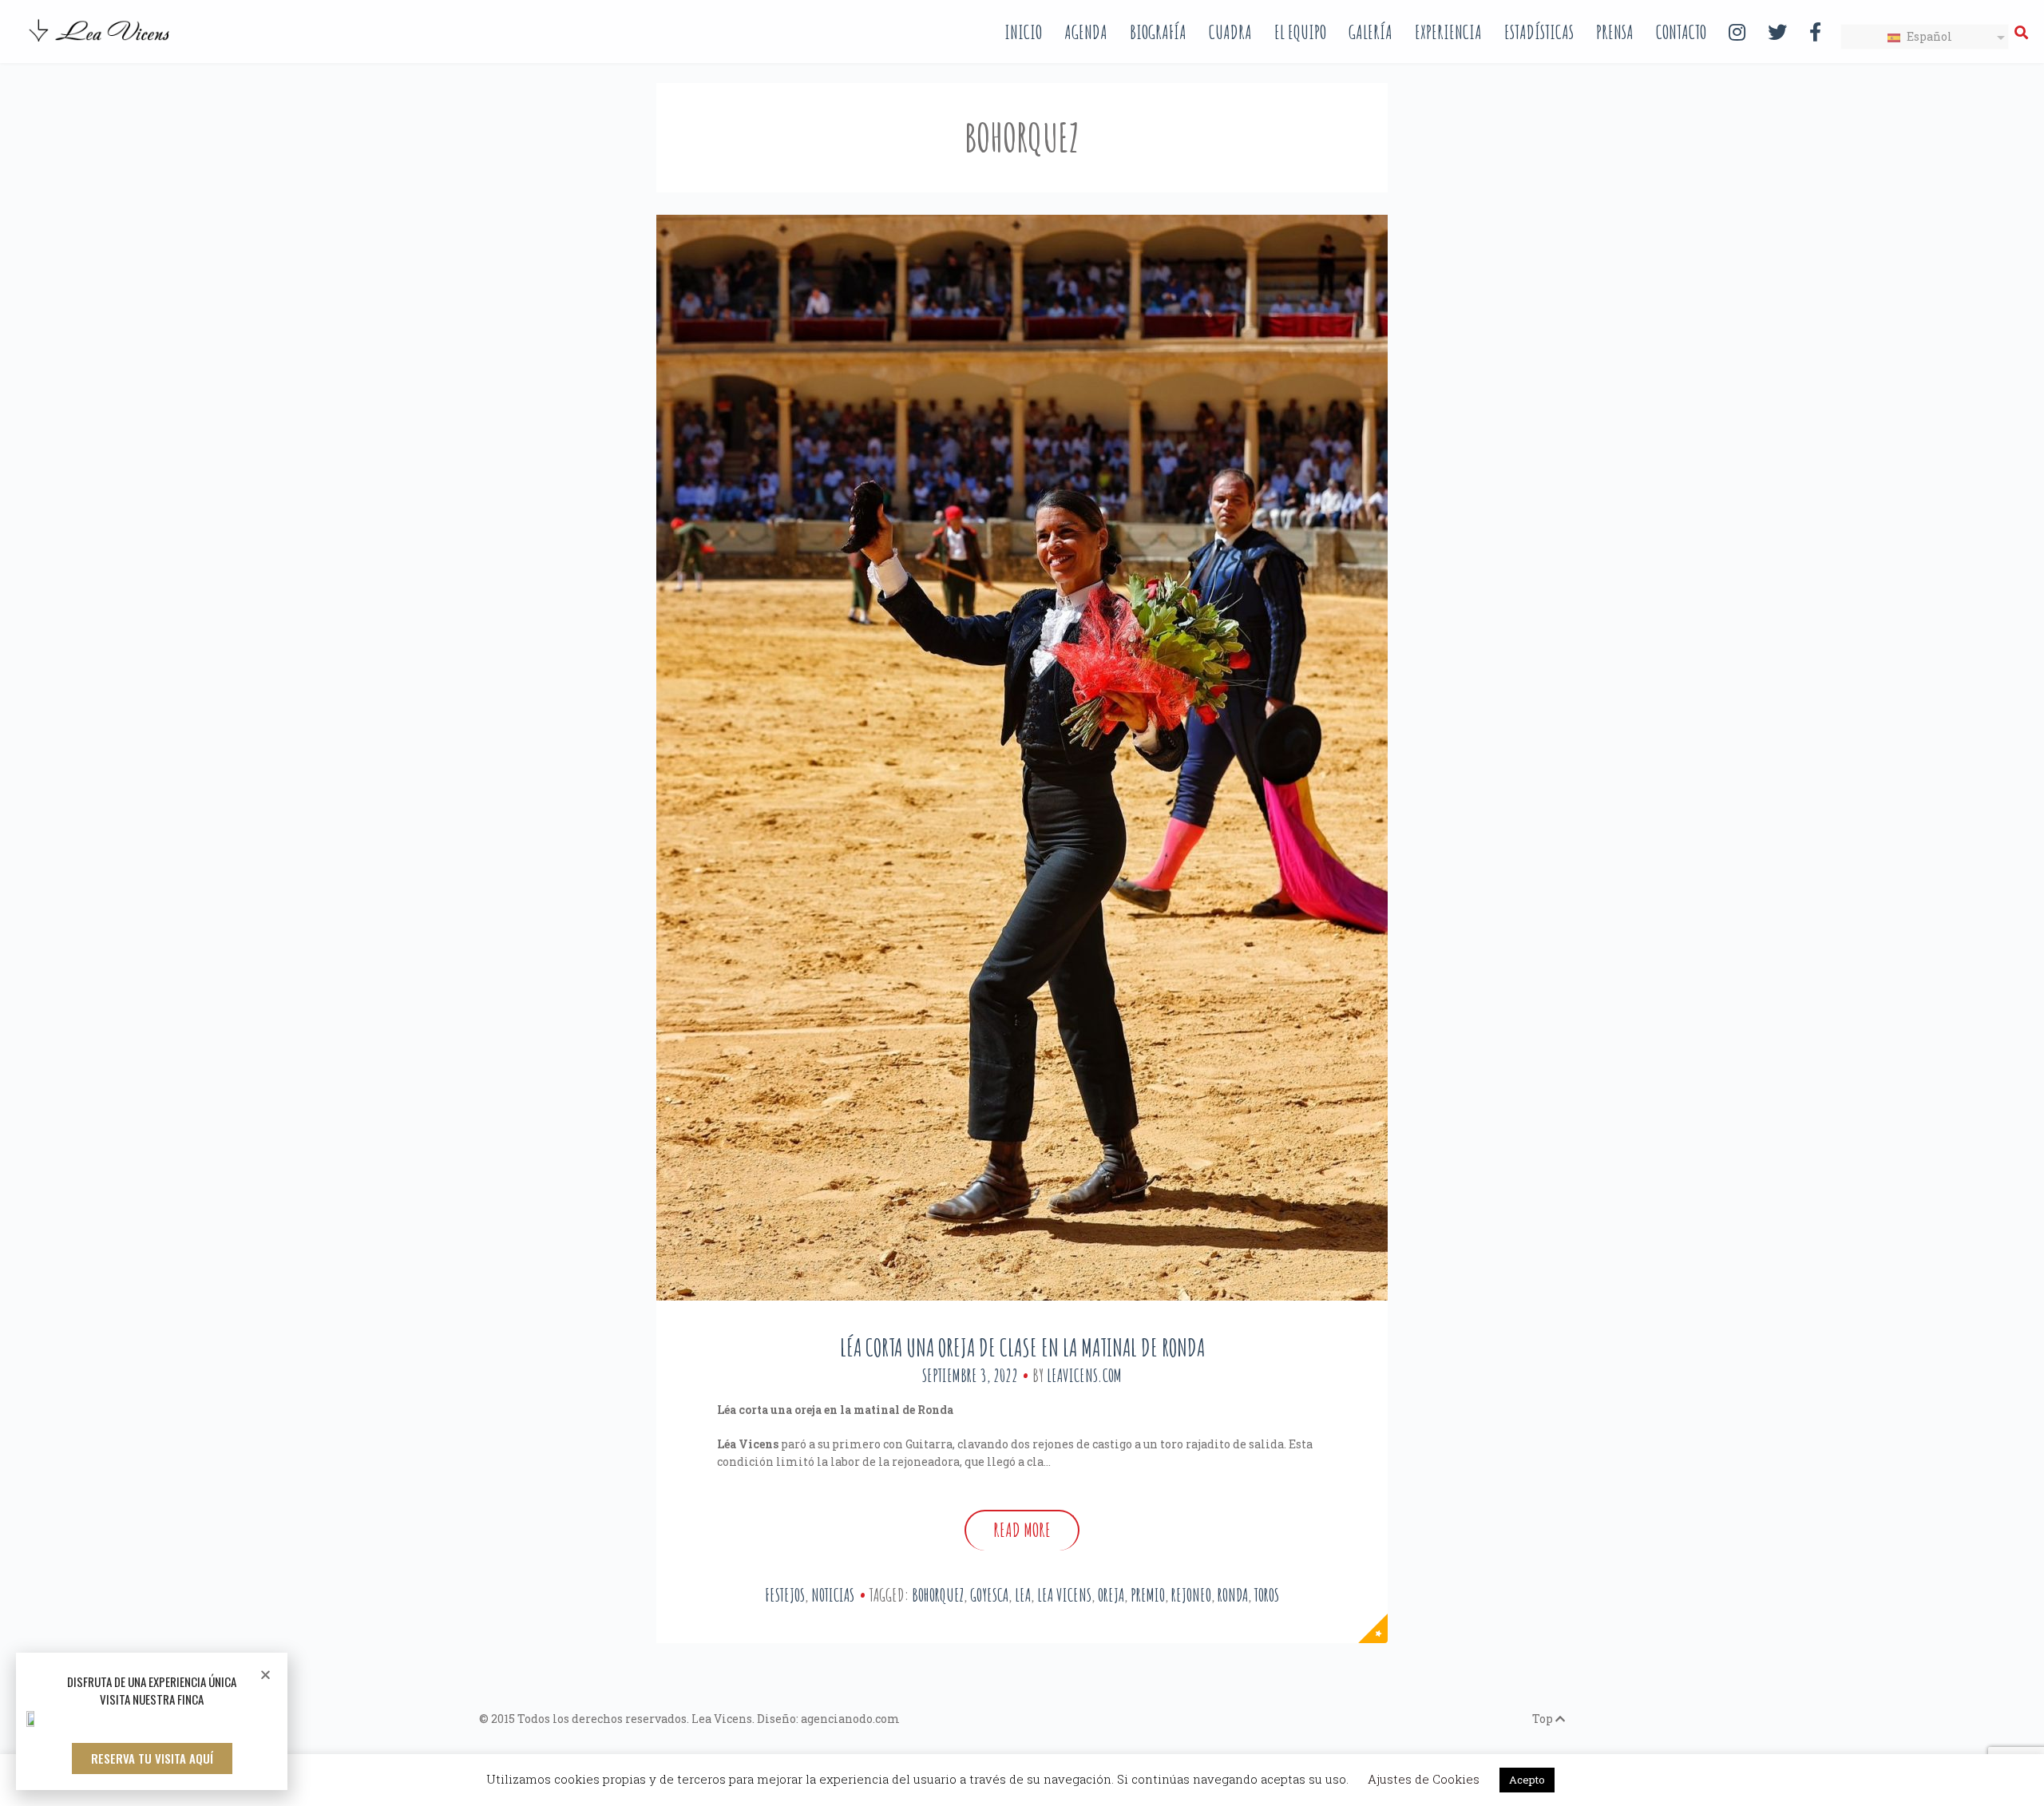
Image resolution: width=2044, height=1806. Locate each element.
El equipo (1300, 32)
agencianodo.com (850, 1719)
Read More (1022, 1530)
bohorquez (938, 1595)
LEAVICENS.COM (1084, 1375)
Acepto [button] (1527, 1780)
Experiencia (1448, 32)
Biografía (1158, 32)
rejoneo (1191, 1595)
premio (1148, 1595)
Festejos (785, 1595)
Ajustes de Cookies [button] (1424, 1779)
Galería (1371, 32)
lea (1023, 1595)
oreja (1111, 1595)
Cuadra (1230, 32)
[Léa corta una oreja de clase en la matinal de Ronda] (1022, 758)
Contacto (1681, 32)
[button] (152, 1758)
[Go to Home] (101, 43)
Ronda (1233, 1595)
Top (1544, 1719)
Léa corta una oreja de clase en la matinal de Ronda (1022, 1347)
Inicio (1023, 32)
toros (1267, 1595)
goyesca (989, 1595)
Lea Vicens (1064, 1595)
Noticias (833, 1595)
